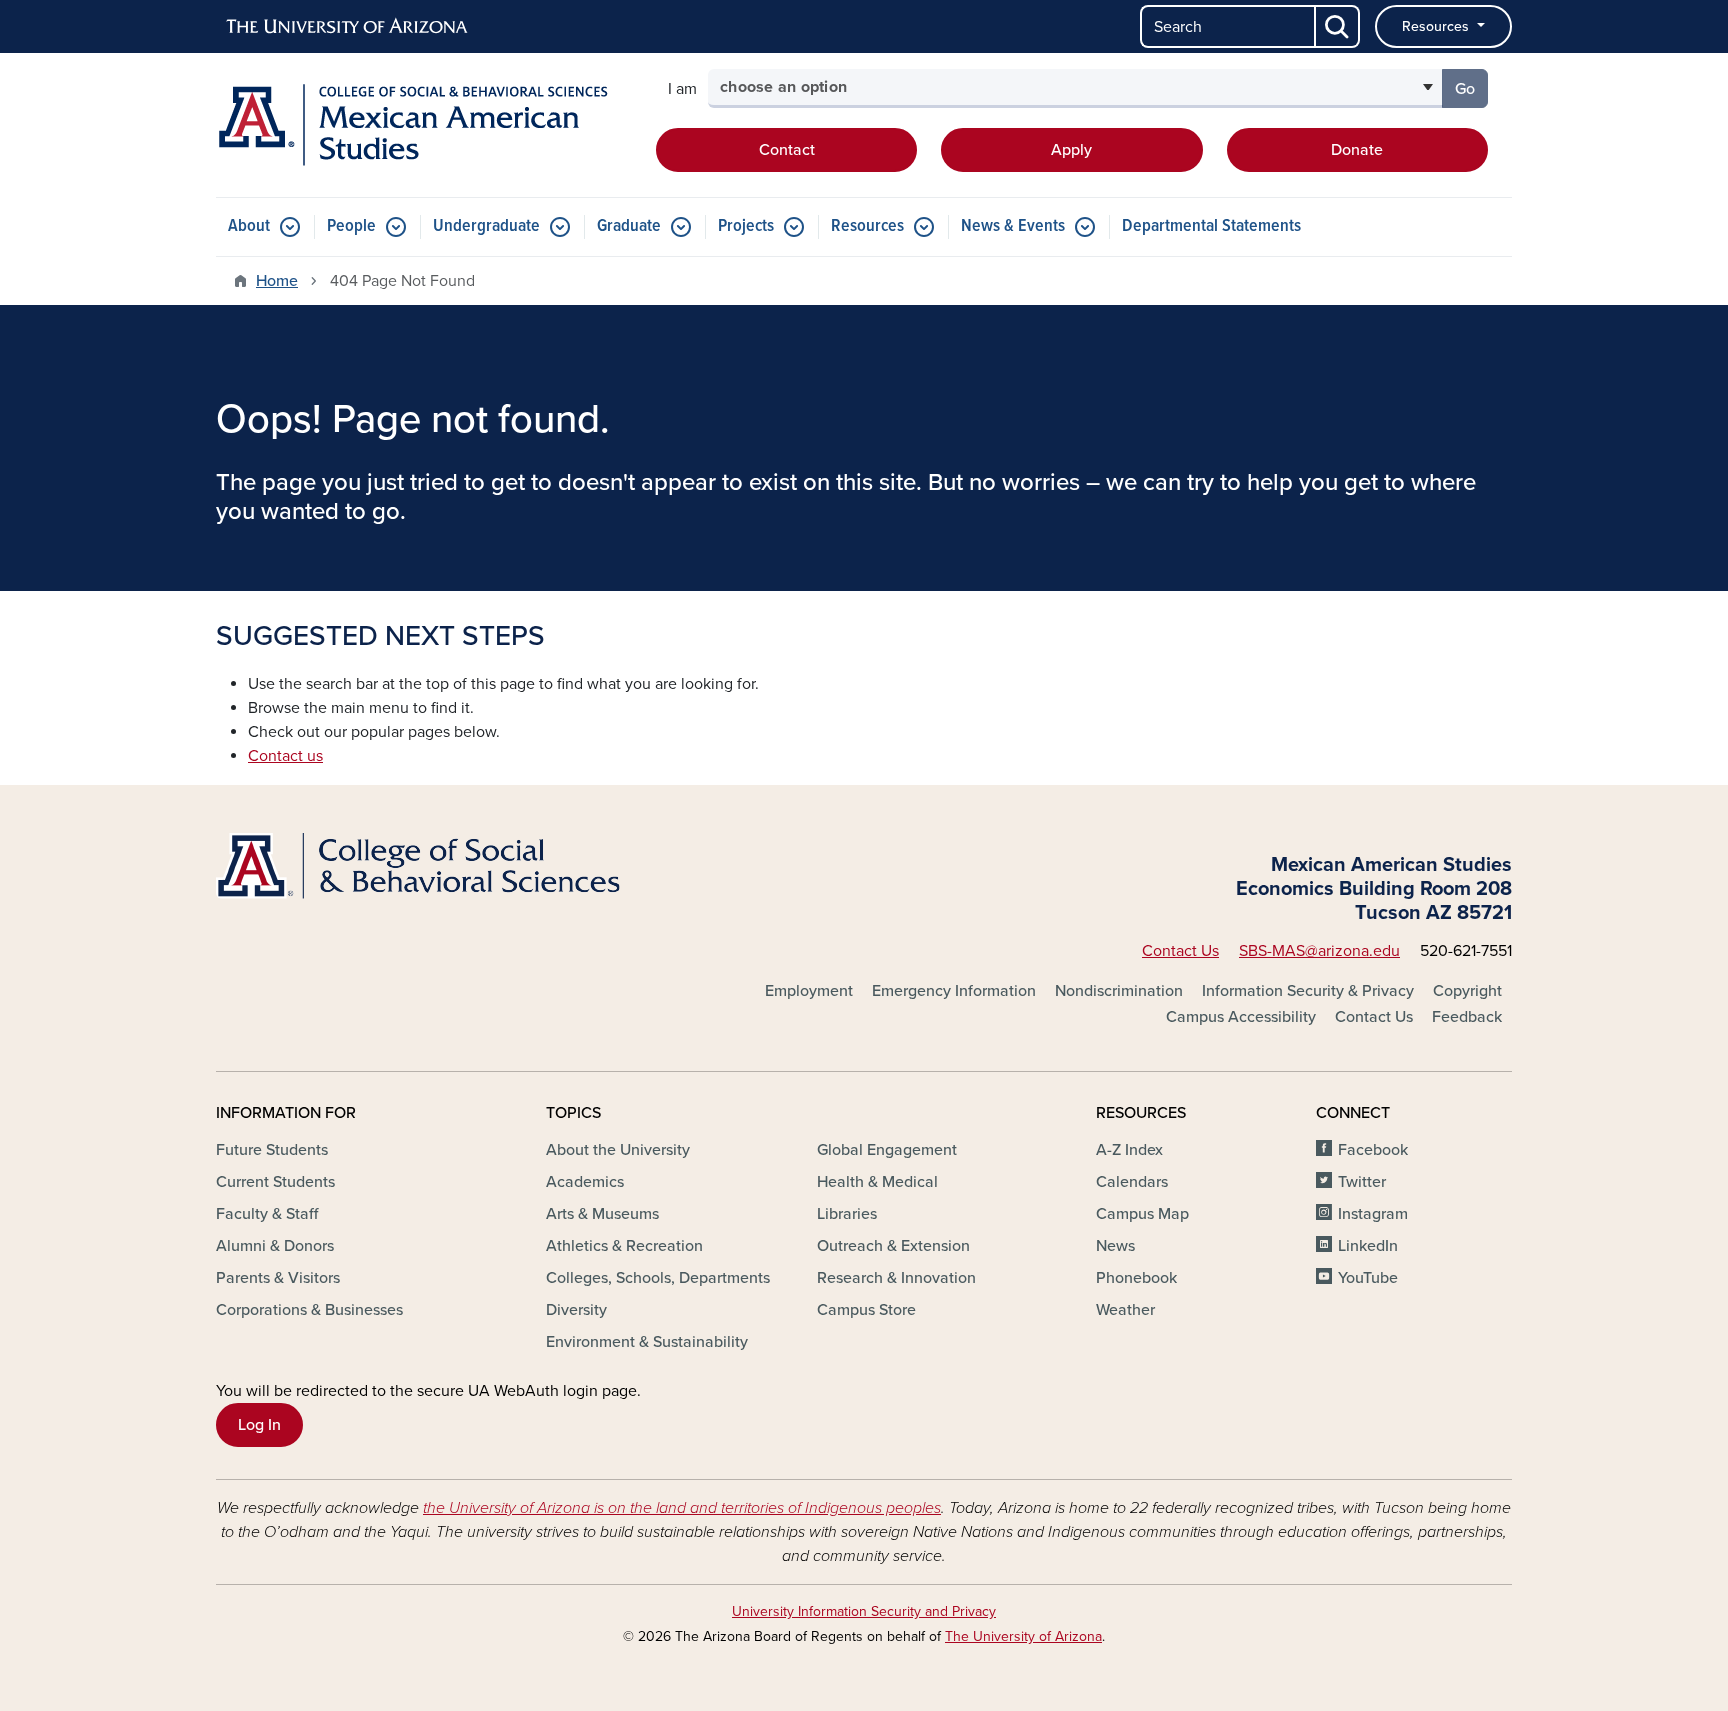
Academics (585, 1182)
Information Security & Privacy (1308, 991)
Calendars (1132, 1182)
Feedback (1467, 1017)
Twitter (1362, 1182)
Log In (259, 1425)
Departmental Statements (1211, 226)
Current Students (275, 1182)
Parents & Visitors (278, 1278)
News (1115, 1246)
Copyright (1467, 991)
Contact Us (1180, 951)
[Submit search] (1338, 26)
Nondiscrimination (1119, 991)
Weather (1125, 1310)
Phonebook (1136, 1278)
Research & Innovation (896, 1278)
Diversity (576, 1310)
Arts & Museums (602, 1214)
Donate (1357, 150)
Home (277, 281)
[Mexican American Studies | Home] (424, 125)
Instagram (1373, 1214)
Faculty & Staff (267, 1214)
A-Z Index (1129, 1150)
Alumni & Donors (275, 1246)
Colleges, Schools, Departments (658, 1278)
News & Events (1013, 226)
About (249, 226)
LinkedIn (1368, 1246)
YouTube (1368, 1278)
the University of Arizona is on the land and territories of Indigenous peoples (682, 1508)
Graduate (629, 226)
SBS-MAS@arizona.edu (1319, 951)
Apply (1071, 150)
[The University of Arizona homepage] (348, 27)
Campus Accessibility (1241, 1017)
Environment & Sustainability (647, 1342)
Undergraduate (486, 226)
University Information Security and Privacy (864, 1611)
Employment (809, 991)
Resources (1437, 26)
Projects (746, 226)
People (351, 226)
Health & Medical (877, 1182)
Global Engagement (887, 1150)
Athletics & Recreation (624, 1246)
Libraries (847, 1214)
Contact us (285, 756)
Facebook (1373, 1150)
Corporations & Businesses (309, 1310)
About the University (618, 1150)
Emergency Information (954, 991)
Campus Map (1142, 1214)
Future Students (272, 1150)
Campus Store (866, 1310)
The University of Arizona (1023, 1636)
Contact (787, 150)
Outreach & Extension (893, 1246)
